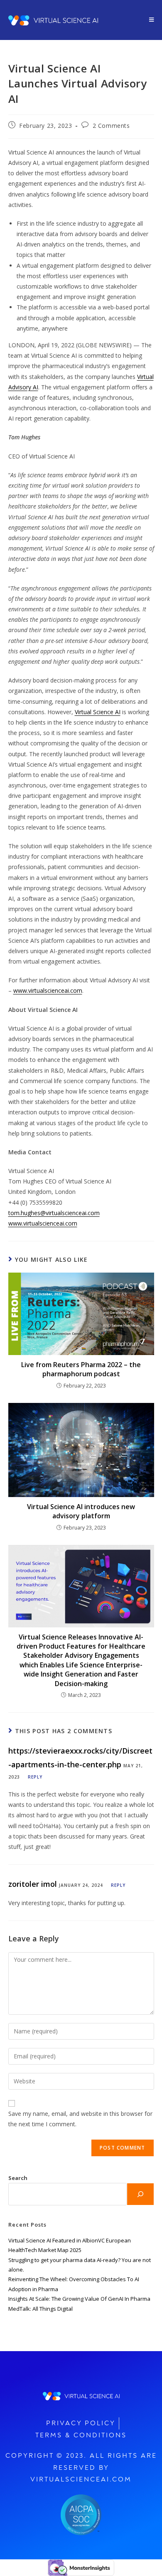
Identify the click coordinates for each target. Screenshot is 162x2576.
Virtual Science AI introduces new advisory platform (81, 1511)
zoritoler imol (33, 1884)
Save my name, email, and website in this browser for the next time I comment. (80, 2119)
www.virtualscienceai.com (48, 990)
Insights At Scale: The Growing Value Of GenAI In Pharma (79, 2299)
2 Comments (111, 126)
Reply (35, 1777)
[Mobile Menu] (152, 20)
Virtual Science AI (98, 712)
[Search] (140, 2194)
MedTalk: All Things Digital (40, 2309)
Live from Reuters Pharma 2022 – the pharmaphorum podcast (81, 1369)
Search (18, 2178)
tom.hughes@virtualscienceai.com (54, 1213)
